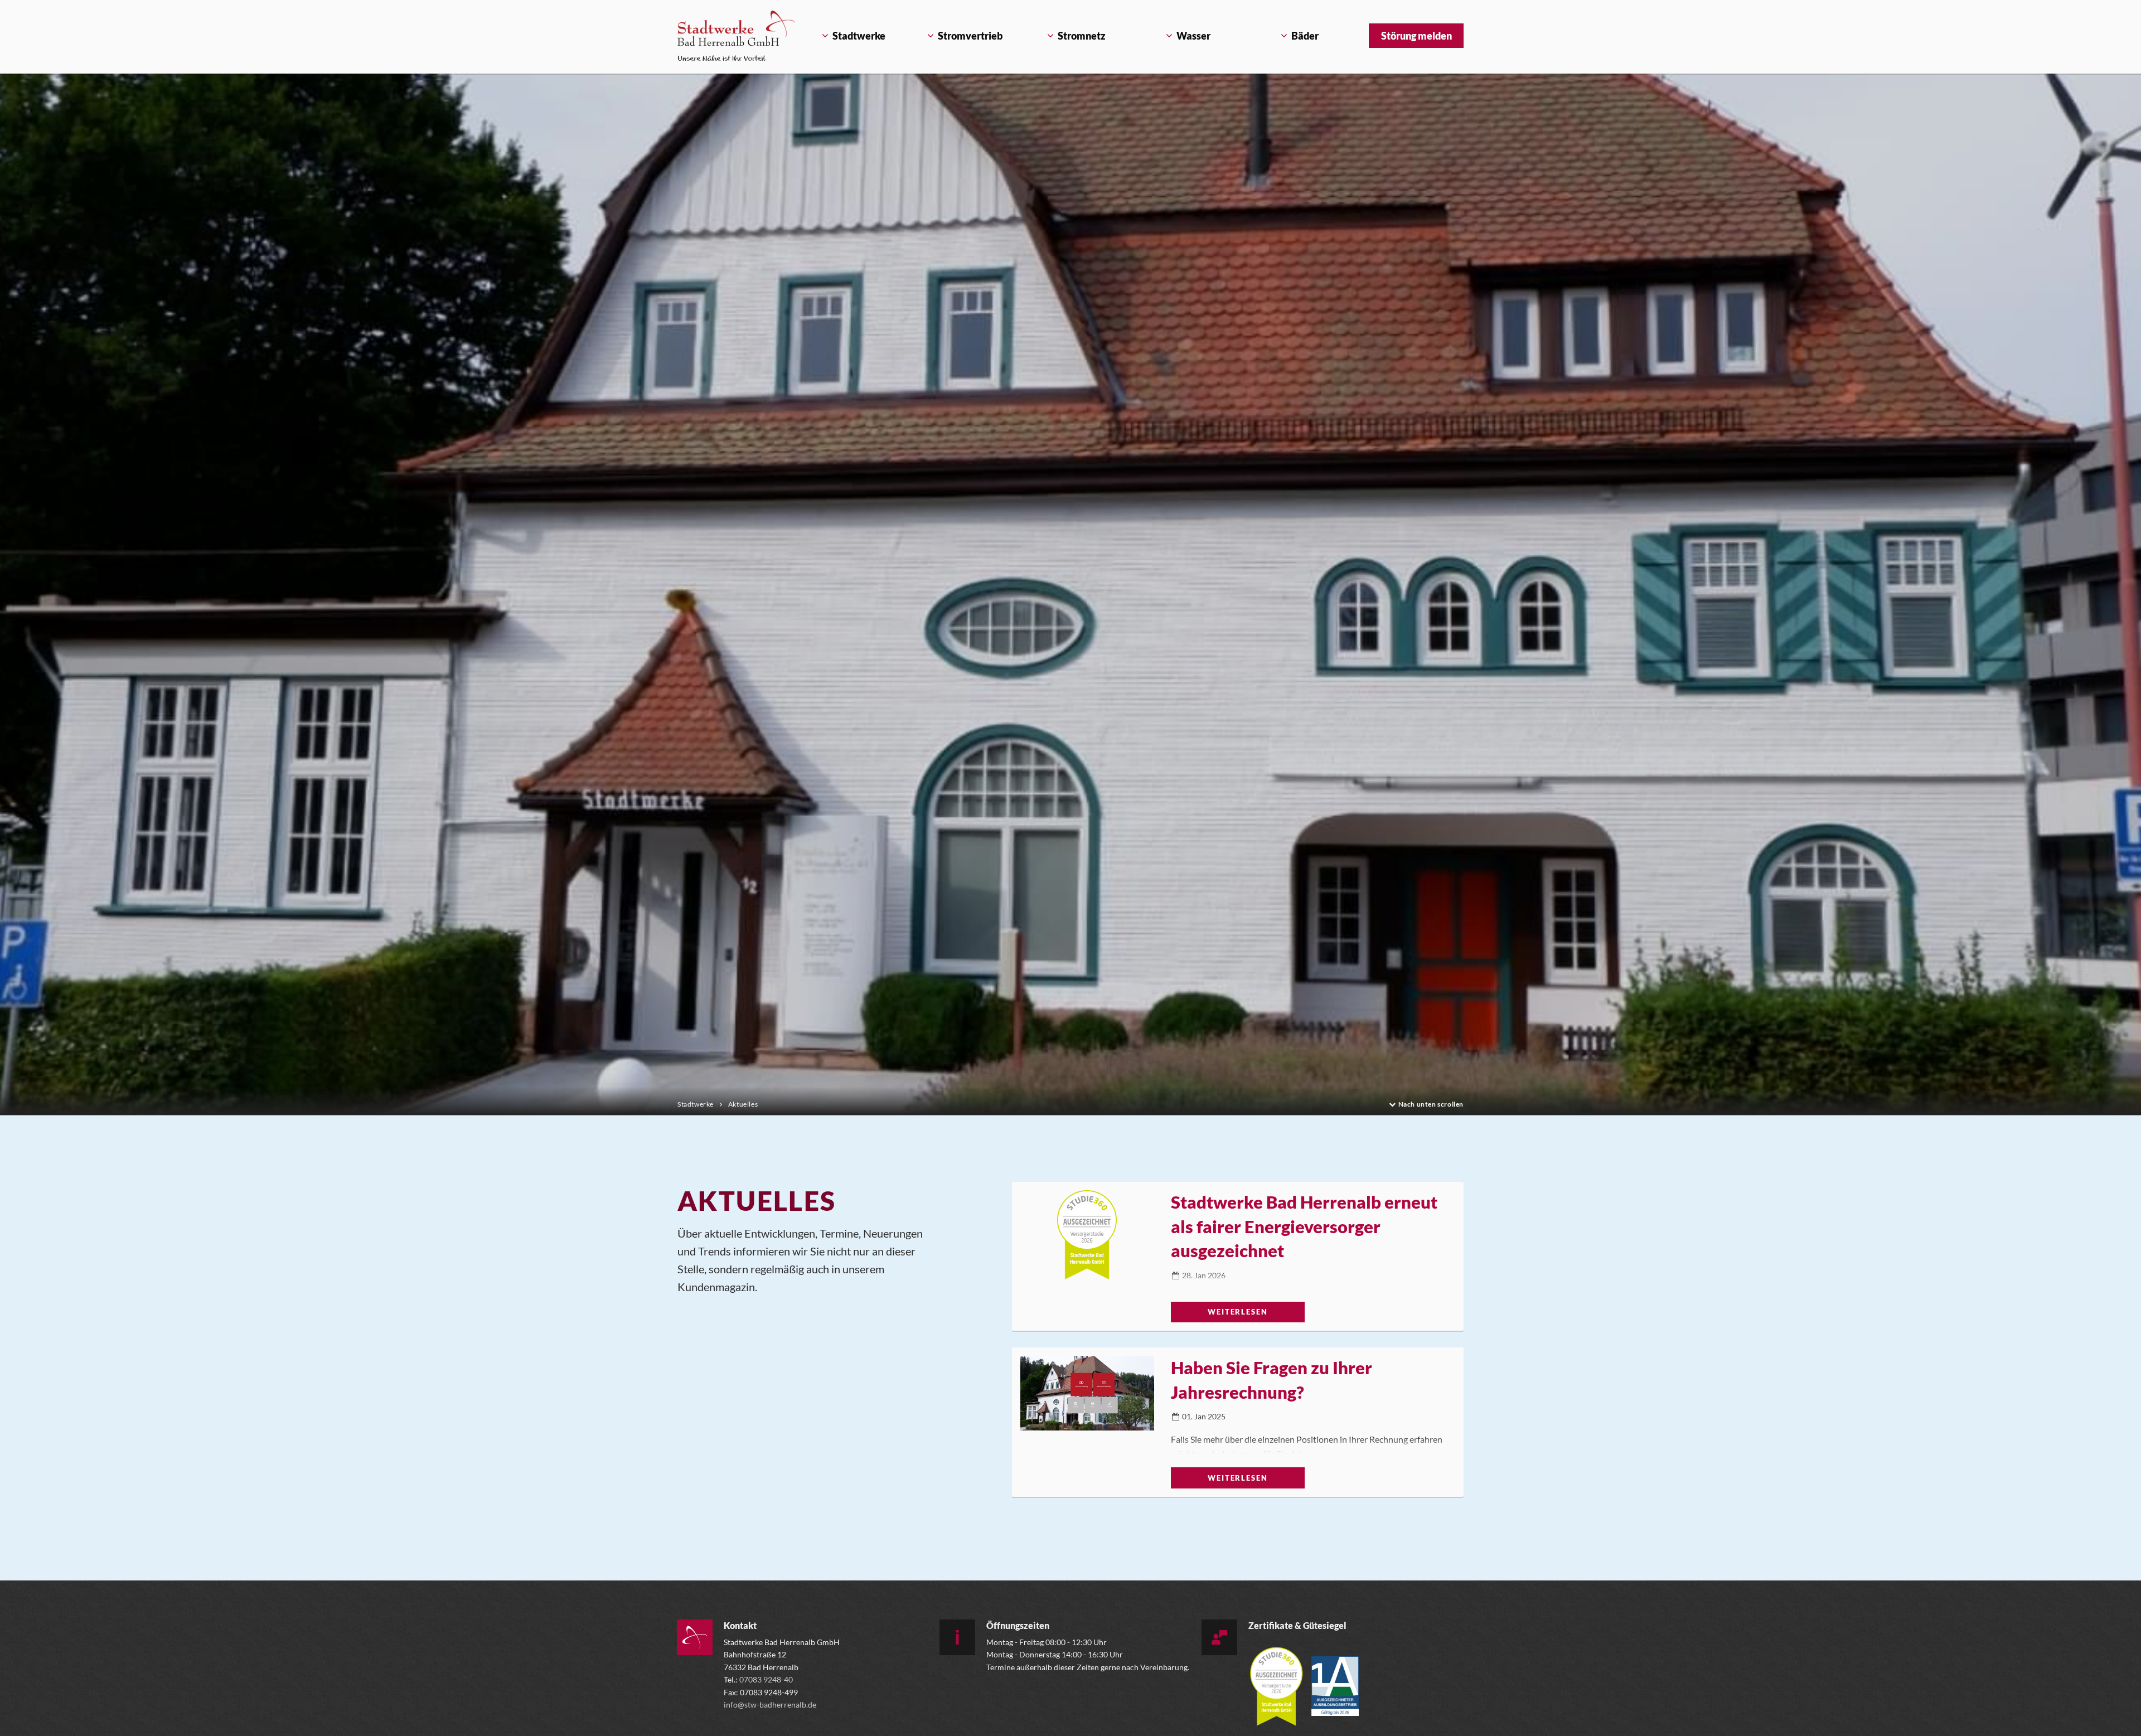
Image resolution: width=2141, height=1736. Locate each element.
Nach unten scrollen (1431, 1105)
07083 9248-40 (766, 1679)
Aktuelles (743, 1104)
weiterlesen (1238, 1312)
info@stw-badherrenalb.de (770, 1705)
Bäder (1305, 36)
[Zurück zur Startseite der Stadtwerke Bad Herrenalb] (736, 36)
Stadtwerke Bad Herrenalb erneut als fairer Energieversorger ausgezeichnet (1304, 1226)
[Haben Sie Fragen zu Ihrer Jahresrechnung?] (1087, 1400)
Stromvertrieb (970, 36)
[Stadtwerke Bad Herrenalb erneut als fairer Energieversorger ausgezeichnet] (1087, 1235)
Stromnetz (1082, 36)
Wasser (1193, 36)
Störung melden (1416, 36)
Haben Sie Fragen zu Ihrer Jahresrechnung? (1271, 1379)
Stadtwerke (859, 36)
